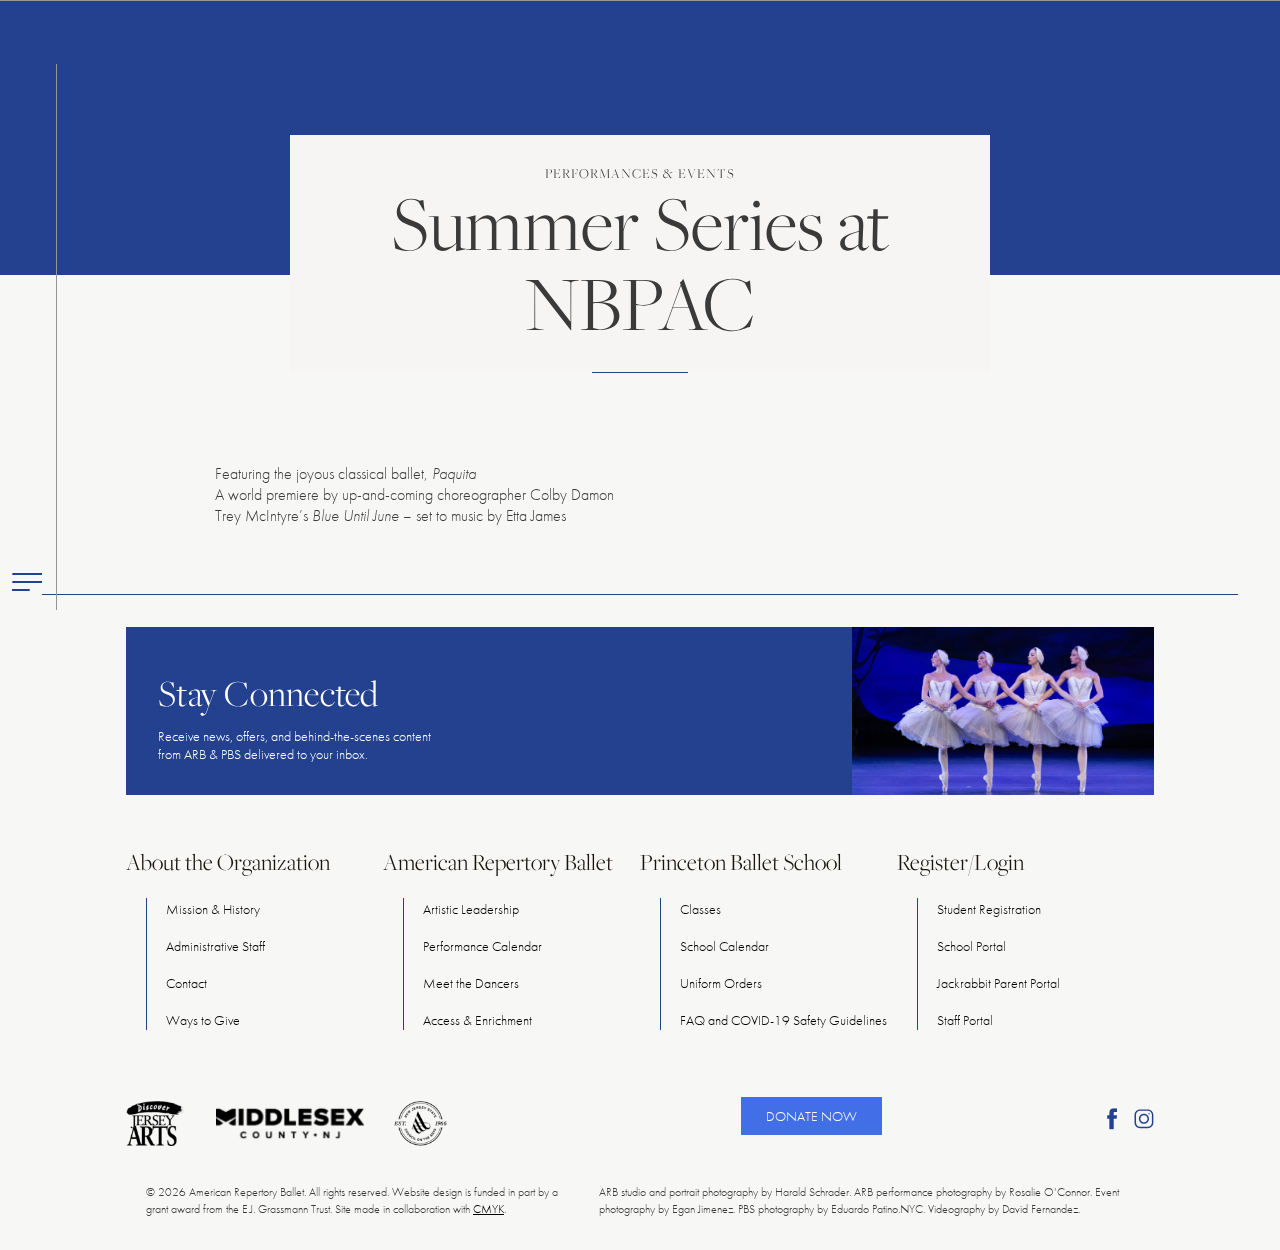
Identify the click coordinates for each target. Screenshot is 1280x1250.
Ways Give (203, 1020)
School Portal (971, 946)
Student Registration (989, 909)
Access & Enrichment (477, 1020)
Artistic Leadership (471, 909)
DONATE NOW (811, 1116)
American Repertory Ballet (498, 862)
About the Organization (228, 862)
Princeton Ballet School (741, 862)
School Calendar (724, 946)
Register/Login (960, 862)
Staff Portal (965, 1020)
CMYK (488, 1209)
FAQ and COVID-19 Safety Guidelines (783, 1020)
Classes (700, 909)
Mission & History (213, 909)
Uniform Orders (721, 983)
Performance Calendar (482, 946)
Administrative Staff (215, 946)
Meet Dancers (471, 983)
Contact (186, 983)
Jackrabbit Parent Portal (998, 983)
